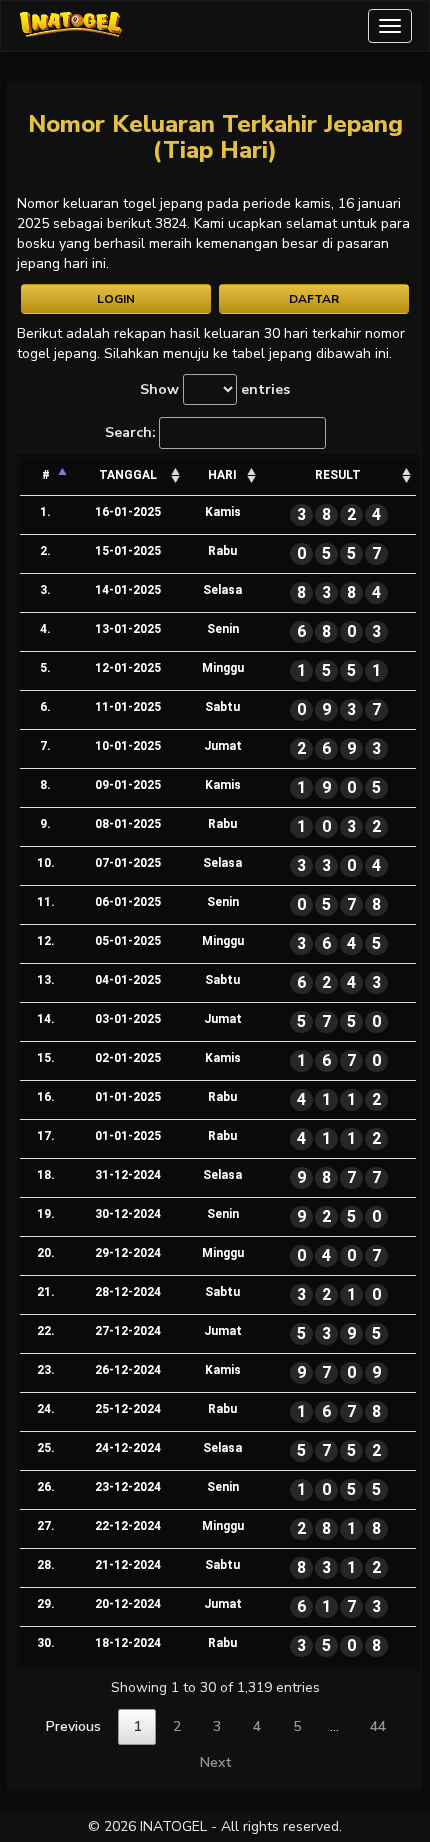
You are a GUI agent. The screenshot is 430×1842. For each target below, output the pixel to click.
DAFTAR (314, 299)
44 (378, 1726)
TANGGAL (128, 475)
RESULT (338, 475)
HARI (222, 475)
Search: (130, 432)
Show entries (215, 389)
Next (216, 1762)
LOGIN (116, 299)
